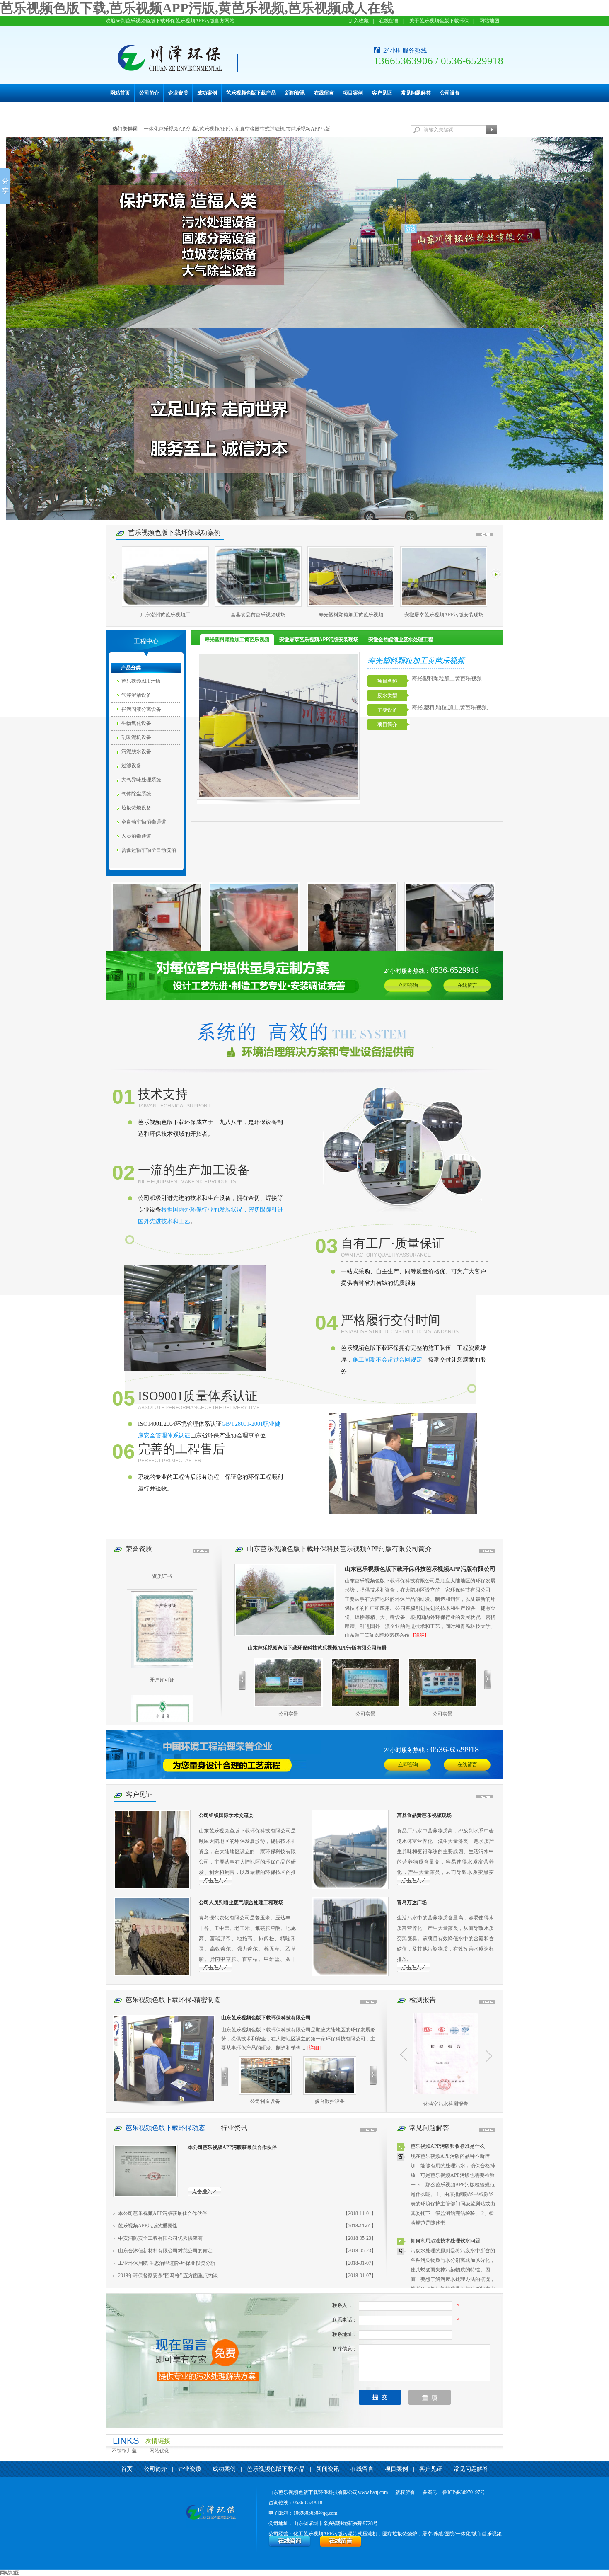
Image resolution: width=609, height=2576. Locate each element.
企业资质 (178, 93)
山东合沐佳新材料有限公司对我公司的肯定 (165, 2251)
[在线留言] (341, 2546)
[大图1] (304, 233)
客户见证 (382, 93)
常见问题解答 (416, 93)
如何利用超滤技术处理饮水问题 (445, 2241)
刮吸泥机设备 (136, 737)
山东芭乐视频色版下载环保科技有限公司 (266, 2018)
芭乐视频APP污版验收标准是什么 (448, 2146)
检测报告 (423, 2000)
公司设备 (450, 93)
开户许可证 (162, 1643)
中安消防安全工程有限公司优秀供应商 (160, 2238)
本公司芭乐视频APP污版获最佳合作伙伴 (232, 2147)
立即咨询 (408, 985)
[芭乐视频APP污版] (304, 976)
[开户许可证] (162, 1593)
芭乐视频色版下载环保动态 (165, 2128)
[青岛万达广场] (350, 1936)
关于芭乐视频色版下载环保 (439, 21)
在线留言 (389, 21)
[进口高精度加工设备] (330, 2076)
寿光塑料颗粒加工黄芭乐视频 (258, 615)
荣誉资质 (139, 1549)
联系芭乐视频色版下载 (135, 111)
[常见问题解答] (487, 2130)
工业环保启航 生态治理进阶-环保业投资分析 (167, 2263)
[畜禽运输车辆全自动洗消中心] (157, 918)
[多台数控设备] (265, 2076)
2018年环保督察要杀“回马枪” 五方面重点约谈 (168, 2276)
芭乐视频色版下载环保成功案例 (174, 532)
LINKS (126, 2441)
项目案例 (353, 93)
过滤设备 (131, 766)
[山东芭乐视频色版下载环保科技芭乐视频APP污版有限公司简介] (285, 1600)
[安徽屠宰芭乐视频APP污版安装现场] (351, 577)
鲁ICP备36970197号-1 (466, 2492)
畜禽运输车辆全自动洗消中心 (149, 852)
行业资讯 (234, 2128)
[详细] (420, 1636)
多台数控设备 (265, 2101)
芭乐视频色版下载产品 (251, 93)
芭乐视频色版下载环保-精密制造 (173, 2000)
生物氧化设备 (136, 723)
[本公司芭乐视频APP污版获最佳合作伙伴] (145, 2171)
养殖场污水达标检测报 (446, 2104)
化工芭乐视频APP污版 (318, 2534)
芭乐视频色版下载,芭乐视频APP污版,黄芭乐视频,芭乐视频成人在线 (197, 8)
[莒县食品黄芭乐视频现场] (165, 577)
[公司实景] (288, 1682)
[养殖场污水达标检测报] (446, 2054)
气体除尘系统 (136, 794)
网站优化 (159, 2451)
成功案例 (207, 93)
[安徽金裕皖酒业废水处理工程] (444, 577)
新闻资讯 (295, 93)
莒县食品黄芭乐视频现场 (165, 615)
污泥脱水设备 (136, 751)
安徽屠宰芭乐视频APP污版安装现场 (351, 615)
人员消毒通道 (136, 836)
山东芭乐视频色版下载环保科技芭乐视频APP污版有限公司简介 (339, 1549)
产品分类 (131, 668)
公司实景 (288, 1714)
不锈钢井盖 (124, 2451)
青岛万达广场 (412, 1902)
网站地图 (489, 21)
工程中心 (146, 641)
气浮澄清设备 (136, 695)
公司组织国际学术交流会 (226, 1815)
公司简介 (149, 93)
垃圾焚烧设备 (136, 808)
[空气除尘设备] (304, 1755)
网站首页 (120, 93)
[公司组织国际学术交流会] (152, 1849)
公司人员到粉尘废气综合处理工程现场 (241, 1902)
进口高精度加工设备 (330, 2101)
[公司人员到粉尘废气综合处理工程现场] (152, 1936)
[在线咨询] (290, 2546)
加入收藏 (359, 21)
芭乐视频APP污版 (141, 681)
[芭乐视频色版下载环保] (211, 2513)
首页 (127, 2469)
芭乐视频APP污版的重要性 (148, 2226)
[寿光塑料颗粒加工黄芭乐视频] (258, 577)
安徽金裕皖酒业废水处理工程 (444, 615)
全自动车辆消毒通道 (144, 822)
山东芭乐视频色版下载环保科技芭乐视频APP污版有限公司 (420, 1569)
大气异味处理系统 (141, 780)
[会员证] (162, 1697)
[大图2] (304, 424)
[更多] (484, 534)
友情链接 (158, 2441)
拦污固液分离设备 (141, 709)
